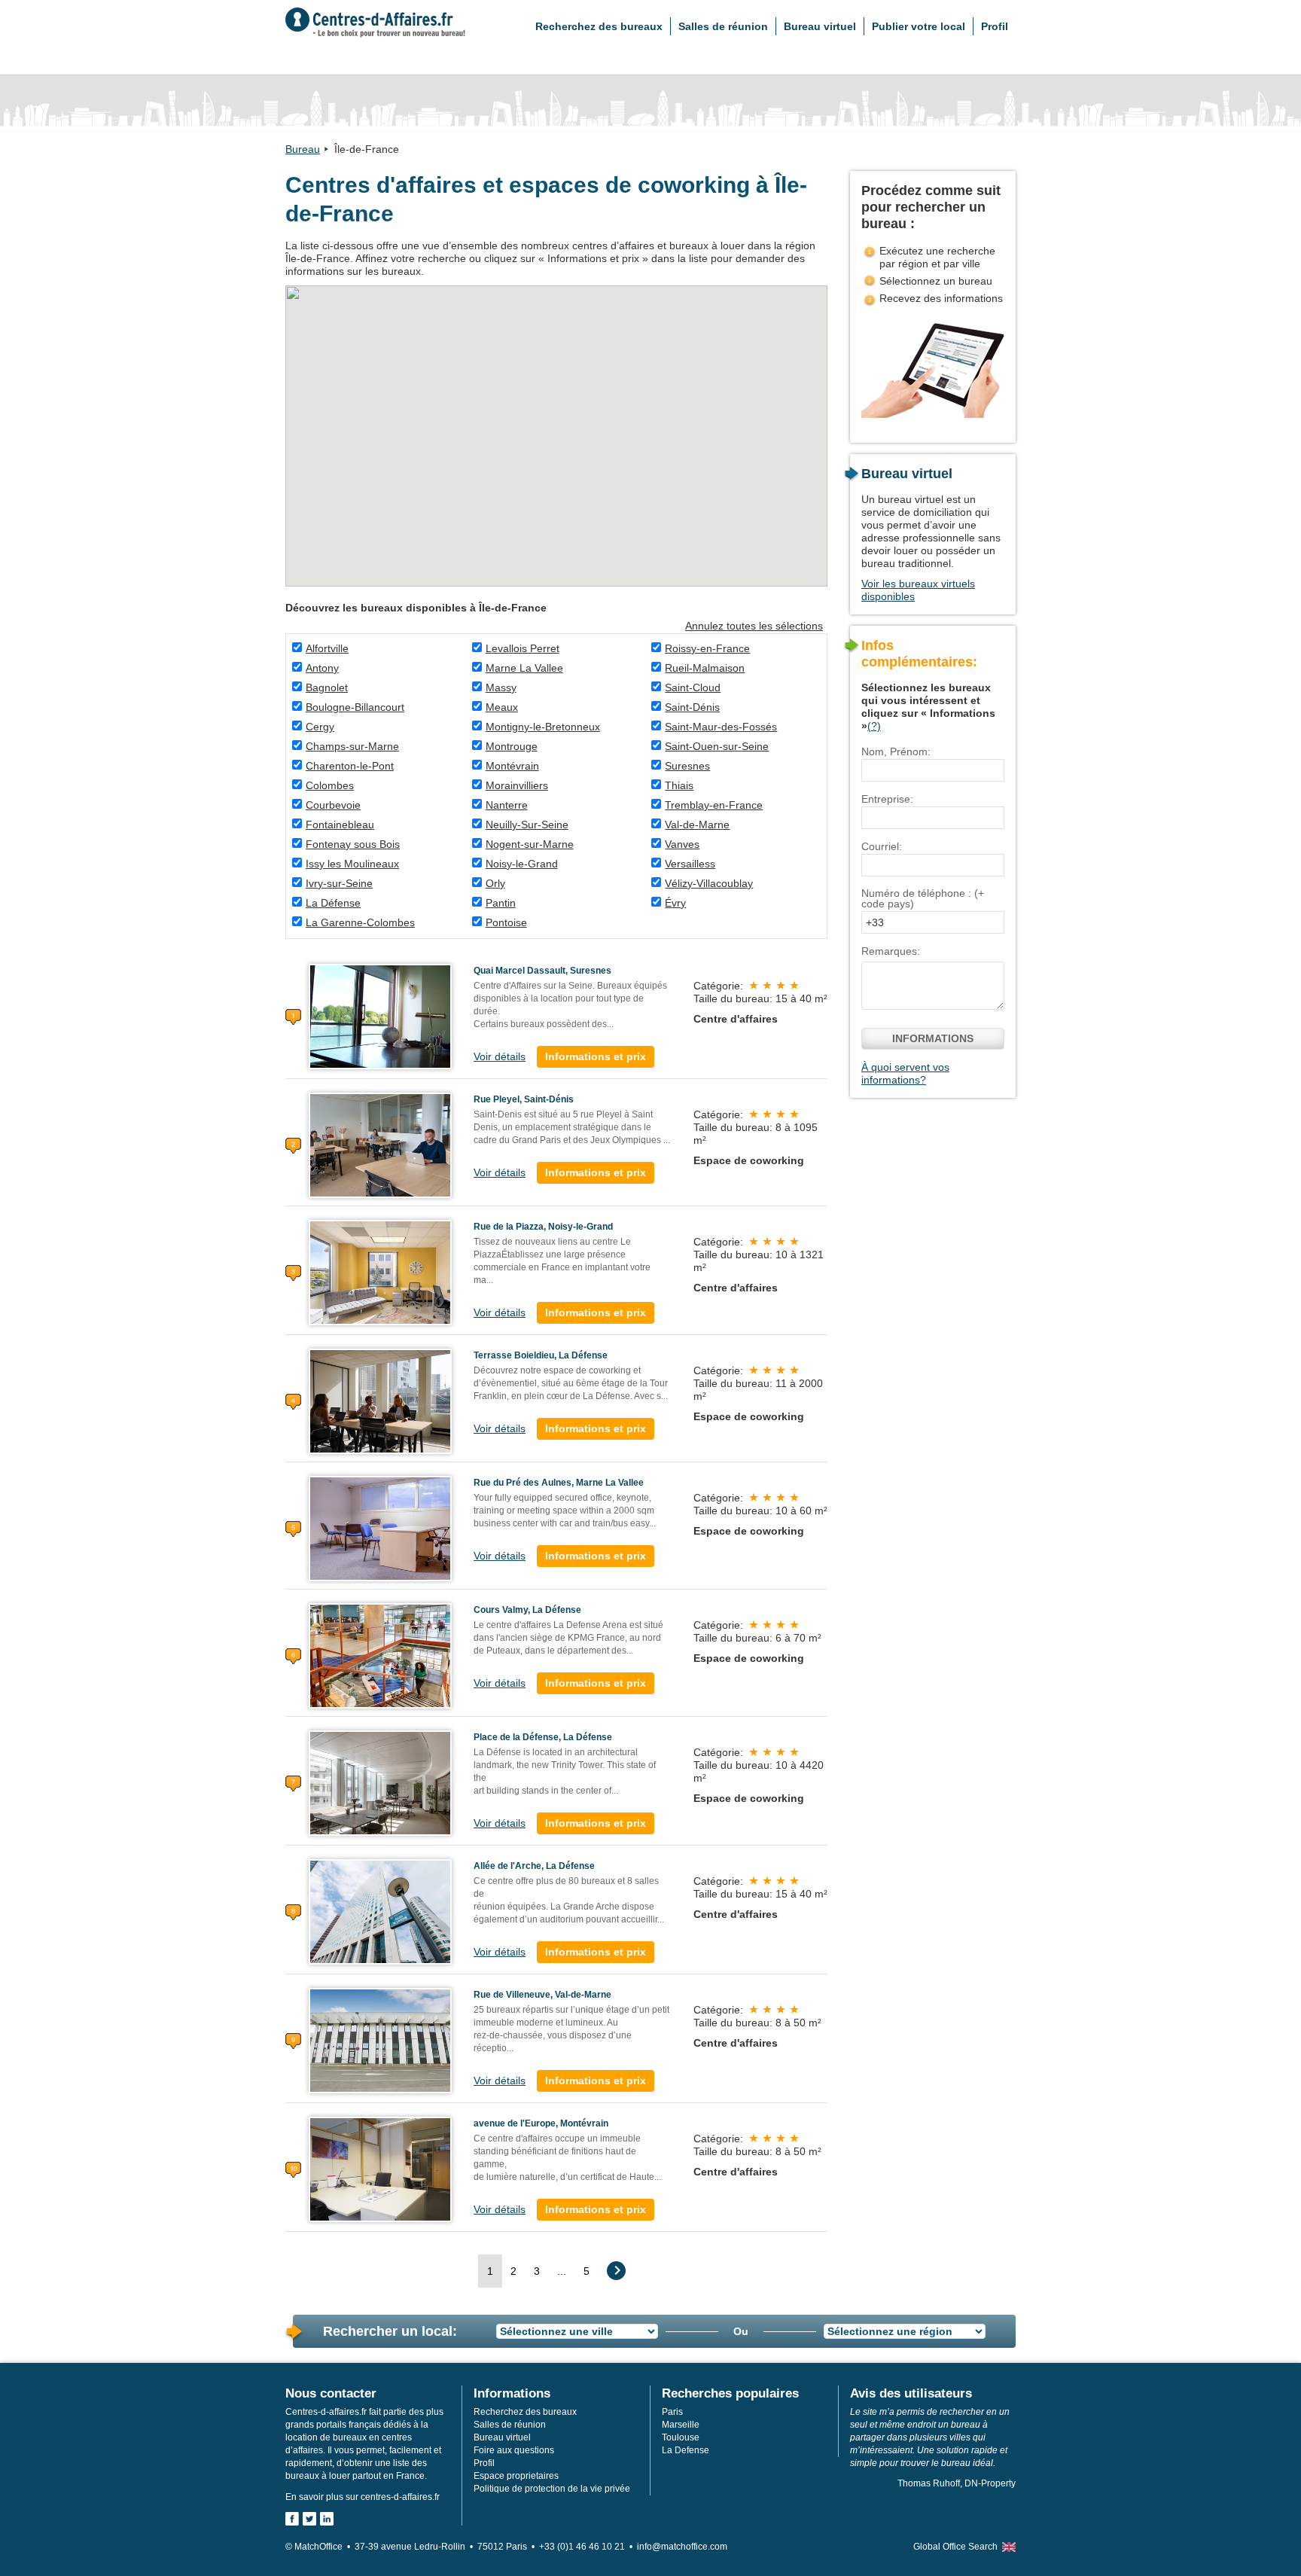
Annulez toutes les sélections (754, 626)
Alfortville (327, 648)
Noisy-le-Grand (522, 864)
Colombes (330, 785)
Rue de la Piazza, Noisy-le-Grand (543, 1227)
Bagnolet (327, 687)
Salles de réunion (723, 26)
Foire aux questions (514, 2450)
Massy (501, 687)
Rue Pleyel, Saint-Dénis (524, 1099)
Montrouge (512, 746)
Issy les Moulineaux (352, 864)
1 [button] (490, 2271)
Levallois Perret (523, 648)
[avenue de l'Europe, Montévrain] (380, 2169)
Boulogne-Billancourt (355, 707)
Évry (675, 903)
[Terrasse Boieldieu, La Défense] (380, 1401)
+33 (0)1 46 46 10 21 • (588, 2547)
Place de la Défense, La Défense (543, 1737)
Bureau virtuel (820, 26)
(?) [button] (874, 726)
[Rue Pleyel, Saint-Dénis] (380, 1145)
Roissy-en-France (707, 648)
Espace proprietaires (516, 2476)
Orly (495, 883)
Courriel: (882, 846)
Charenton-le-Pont (350, 766)
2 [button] (513, 2271)
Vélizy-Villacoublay (709, 883)
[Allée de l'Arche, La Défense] (380, 1911)
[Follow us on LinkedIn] (327, 2519)
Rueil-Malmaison (705, 668)
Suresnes (687, 766)
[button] (472, 367)
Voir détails (500, 1056)
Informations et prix (596, 1056)
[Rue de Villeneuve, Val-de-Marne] (380, 2040)
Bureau (303, 149)
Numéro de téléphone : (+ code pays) (923, 898)
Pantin (501, 903)
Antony (322, 668)
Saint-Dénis (692, 707)
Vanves (682, 844)
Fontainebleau (340, 825)
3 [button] (537, 2271)
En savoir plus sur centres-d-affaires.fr (363, 2497)
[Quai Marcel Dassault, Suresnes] (380, 1016)
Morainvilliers (517, 785)
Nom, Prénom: (896, 751)
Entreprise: (887, 799)
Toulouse (681, 2437)
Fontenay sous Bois (353, 844)
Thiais (679, 785)
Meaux (502, 707)
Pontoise (506, 922)
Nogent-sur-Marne (530, 844)
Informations (933, 1038)
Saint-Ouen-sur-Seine (717, 746)
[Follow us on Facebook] (292, 2519)
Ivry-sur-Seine (339, 883)
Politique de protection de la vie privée (552, 2489)
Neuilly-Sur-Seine (527, 825)
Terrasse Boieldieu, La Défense (541, 1355)
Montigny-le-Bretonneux (543, 727)
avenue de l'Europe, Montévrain (541, 2123)
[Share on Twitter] (309, 2519)
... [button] (562, 2271)
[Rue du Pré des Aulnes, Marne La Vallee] (380, 1528)
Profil (995, 26)
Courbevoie (333, 805)
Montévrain (512, 766)
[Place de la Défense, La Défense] (380, 1782)
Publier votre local (919, 26)
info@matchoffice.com (682, 2547)
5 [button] (587, 2271)
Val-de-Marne (697, 825)
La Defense (686, 2450)
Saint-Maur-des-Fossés (721, 727)
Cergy (320, 727)
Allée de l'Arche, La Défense (534, 1866)
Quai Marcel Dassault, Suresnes (542, 971)
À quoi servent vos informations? (905, 1073)
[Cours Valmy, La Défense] (380, 1655)
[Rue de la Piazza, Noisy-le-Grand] (380, 1272)
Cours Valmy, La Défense (527, 1610)
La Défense (333, 903)
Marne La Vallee (524, 668)
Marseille (681, 2425)
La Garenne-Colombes (360, 922)
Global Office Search (955, 2547)
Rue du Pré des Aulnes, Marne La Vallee (559, 1483)
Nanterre (507, 805)
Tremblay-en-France (714, 805)
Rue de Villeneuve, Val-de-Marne (542, 1995)
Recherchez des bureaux (599, 26)
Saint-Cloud (693, 687)
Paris (672, 2412)
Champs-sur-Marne (352, 746)
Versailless (690, 864)
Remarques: (891, 951)
